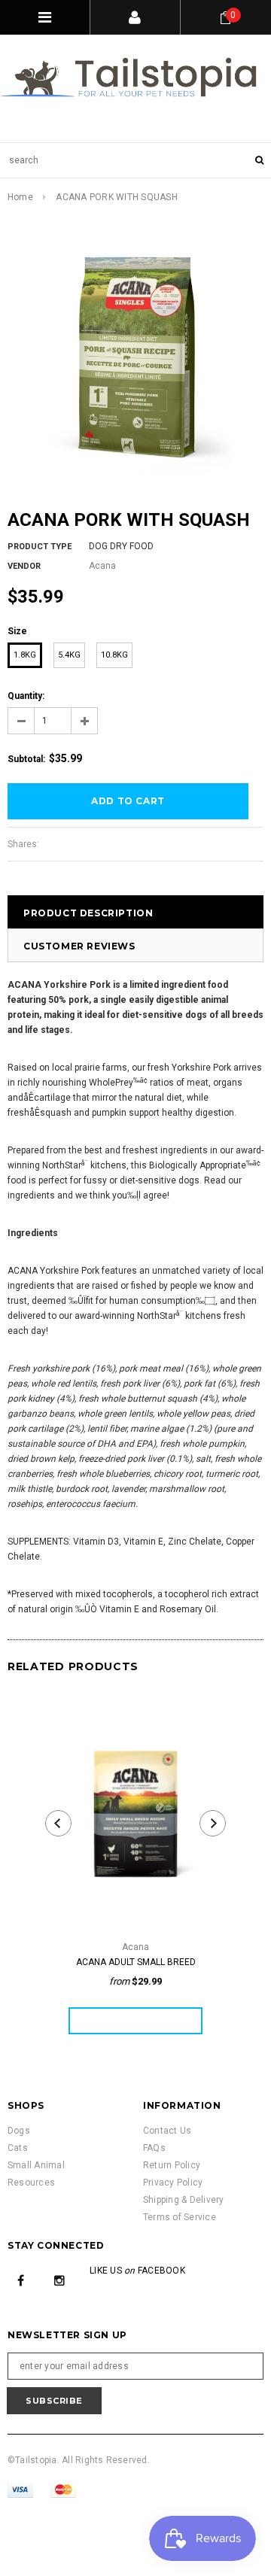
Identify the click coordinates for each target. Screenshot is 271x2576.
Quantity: (26, 696)
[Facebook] (21, 2280)
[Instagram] (59, 2280)
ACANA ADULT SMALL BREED (136, 1962)
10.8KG (114, 655)
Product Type (40, 547)
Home (20, 197)
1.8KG (25, 655)
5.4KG (69, 655)
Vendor (24, 566)
